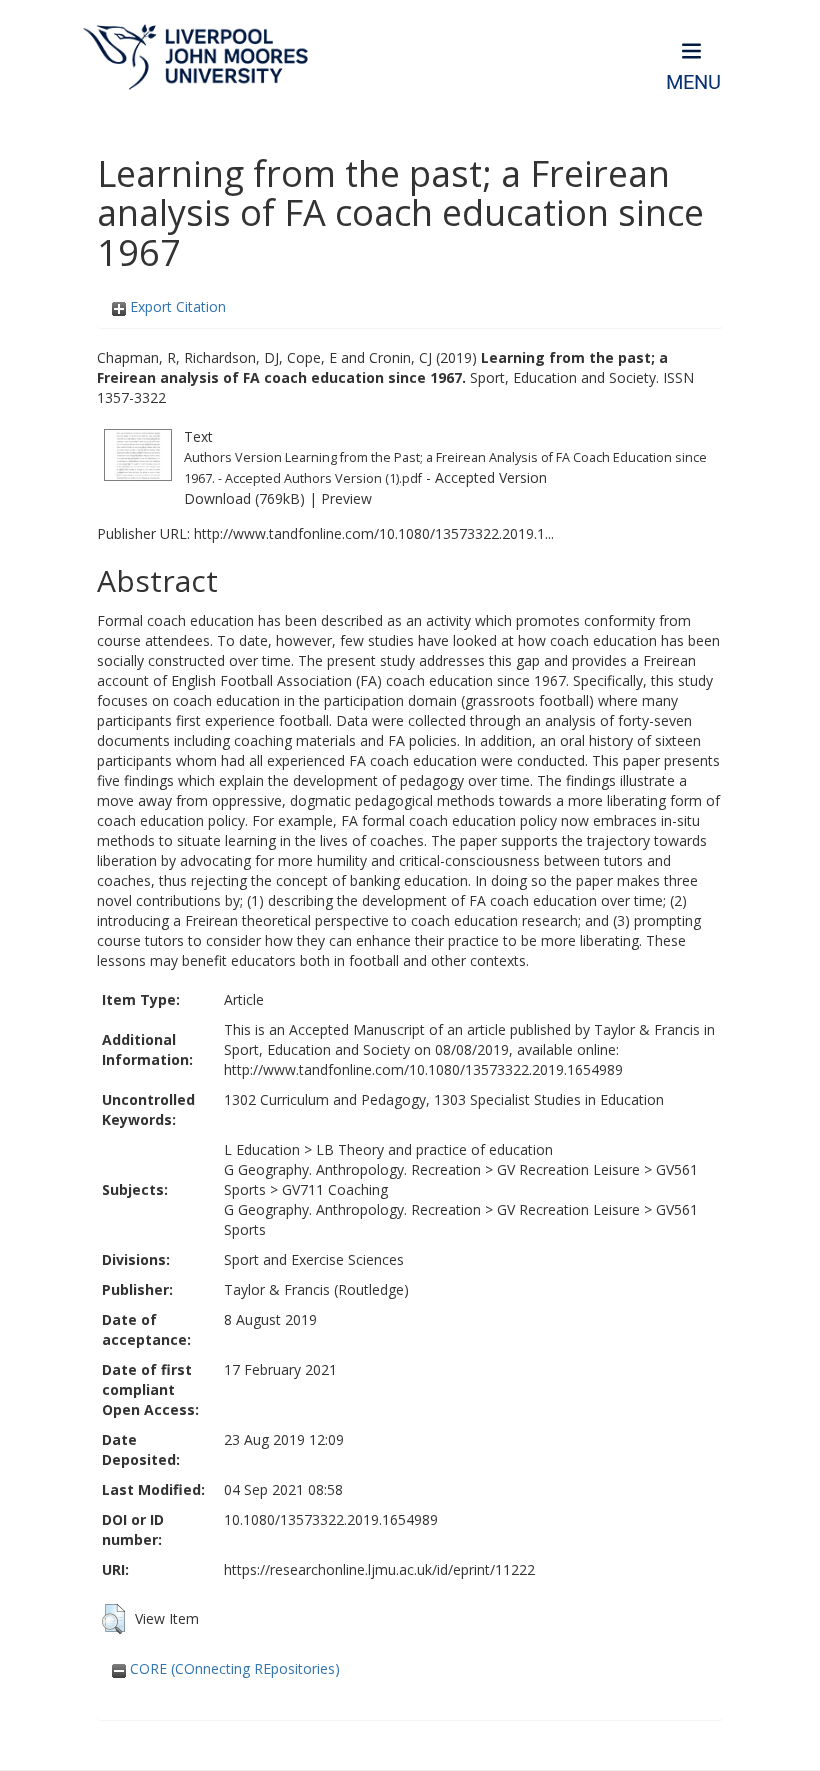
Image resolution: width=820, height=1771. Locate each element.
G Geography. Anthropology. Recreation (352, 1169)
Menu (693, 82)
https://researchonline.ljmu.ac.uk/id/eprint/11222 (379, 1569)
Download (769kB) (244, 498)
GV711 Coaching (335, 1189)
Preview (346, 498)
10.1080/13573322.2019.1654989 (331, 1519)
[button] (113, 1619)
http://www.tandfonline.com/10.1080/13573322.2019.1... (374, 533)
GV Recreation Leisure (568, 1169)
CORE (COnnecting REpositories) (233, 1668)
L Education (262, 1149)
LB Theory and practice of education (434, 1149)
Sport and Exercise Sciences (314, 1259)
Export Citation (176, 306)
